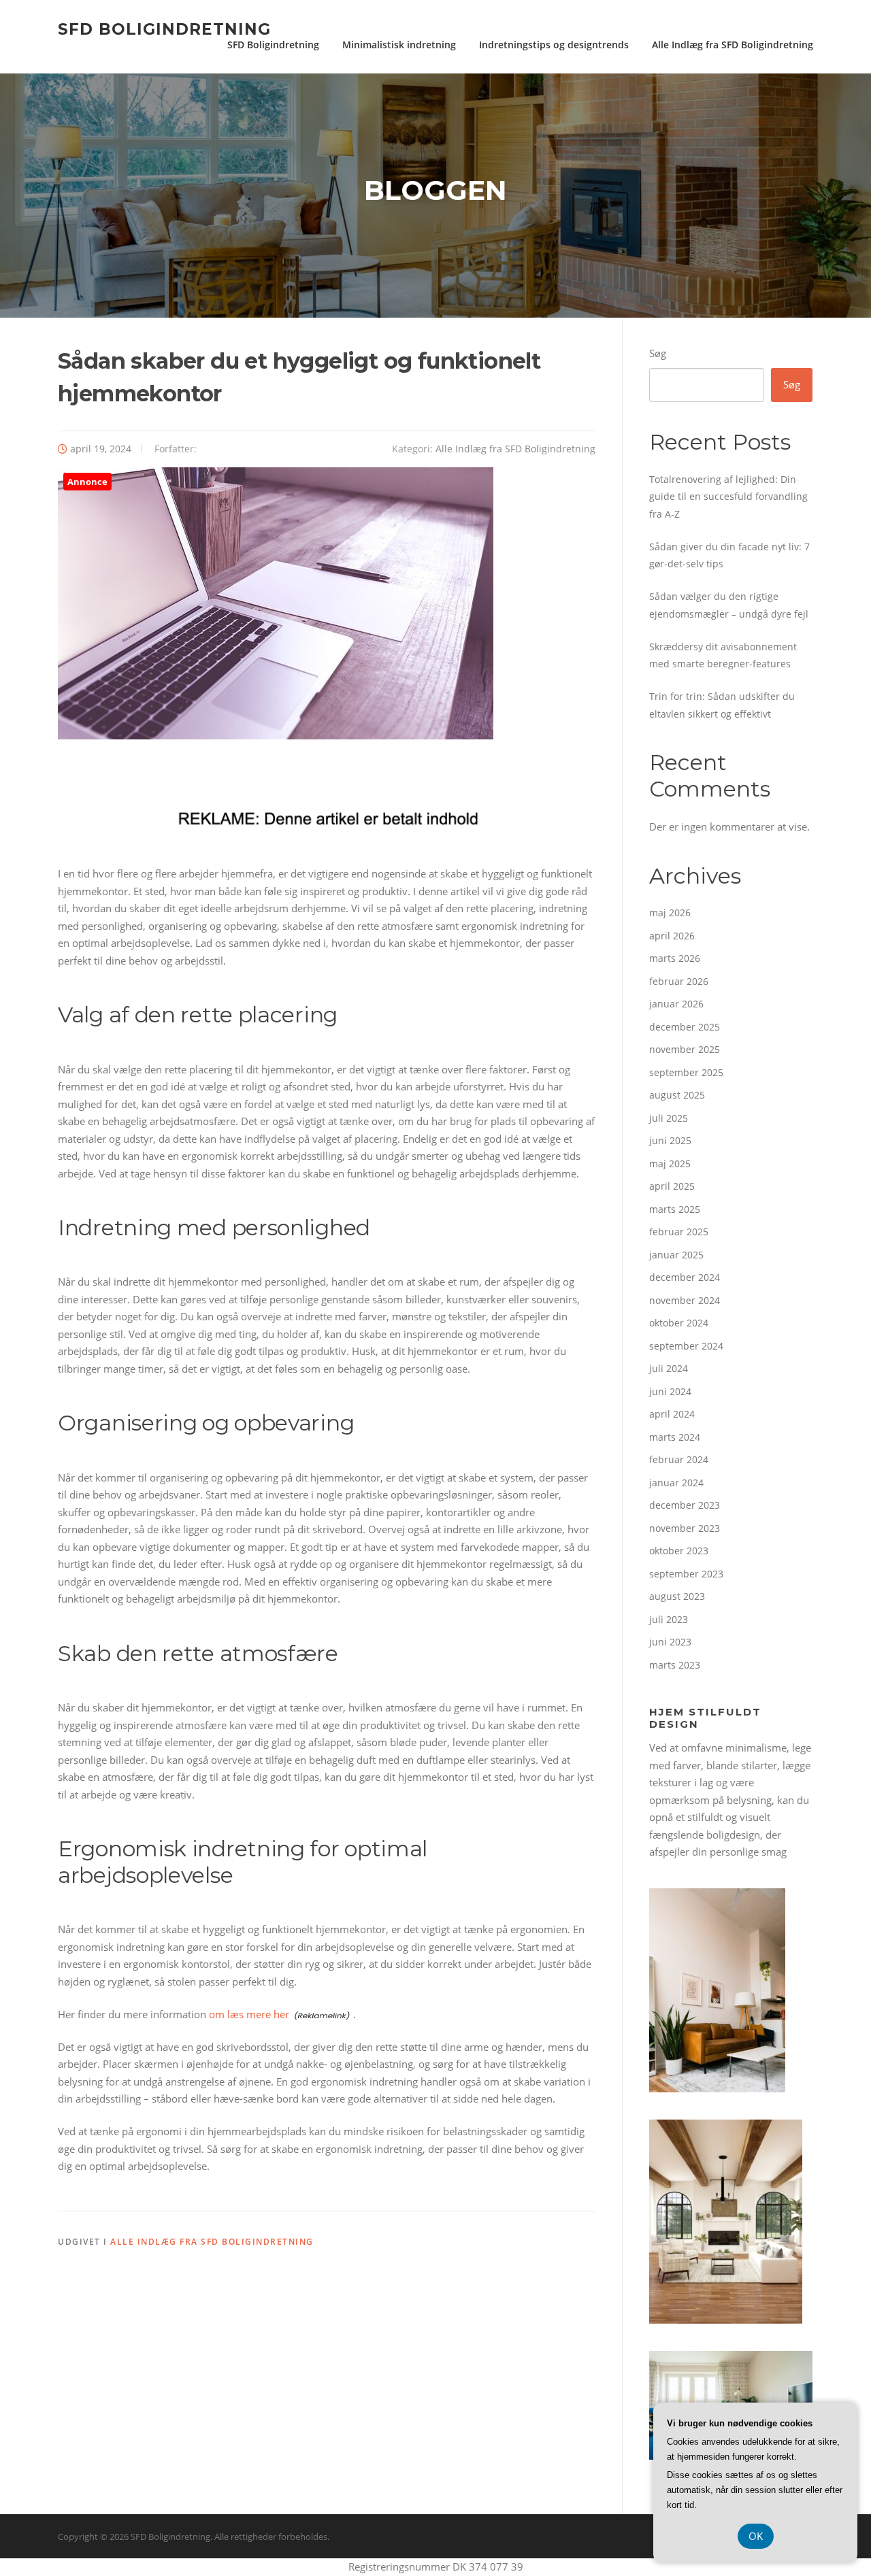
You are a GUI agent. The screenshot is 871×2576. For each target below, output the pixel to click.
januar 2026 (676, 1004)
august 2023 (677, 1596)
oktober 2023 (679, 1551)
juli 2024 (669, 1368)
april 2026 (672, 936)
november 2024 (685, 1300)
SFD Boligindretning (164, 29)
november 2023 (685, 1528)
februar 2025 (679, 1232)
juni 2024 (670, 1391)
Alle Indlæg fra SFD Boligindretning (733, 45)
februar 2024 (679, 1459)
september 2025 (686, 1072)
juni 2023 (670, 1642)
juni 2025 (670, 1140)
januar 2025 (676, 1255)
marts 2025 (675, 1209)
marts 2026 (675, 958)
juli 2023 (669, 1619)
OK (756, 2536)
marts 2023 (675, 1665)
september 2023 (686, 1574)
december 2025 (685, 1027)
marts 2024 (675, 1437)
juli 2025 (669, 1118)
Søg (658, 353)
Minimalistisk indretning (399, 45)
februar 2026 (679, 981)
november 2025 (685, 1049)
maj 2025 (670, 1164)
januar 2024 (676, 1483)
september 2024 (686, 1346)
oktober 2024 (679, 1323)
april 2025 (672, 1186)
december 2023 (685, 1505)
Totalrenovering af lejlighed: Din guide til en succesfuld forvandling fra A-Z (728, 497)
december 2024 (685, 1277)
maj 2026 (670, 913)
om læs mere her (249, 2014)
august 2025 (677, 1095)
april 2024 (672, 1414)
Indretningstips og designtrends (554, 45)
